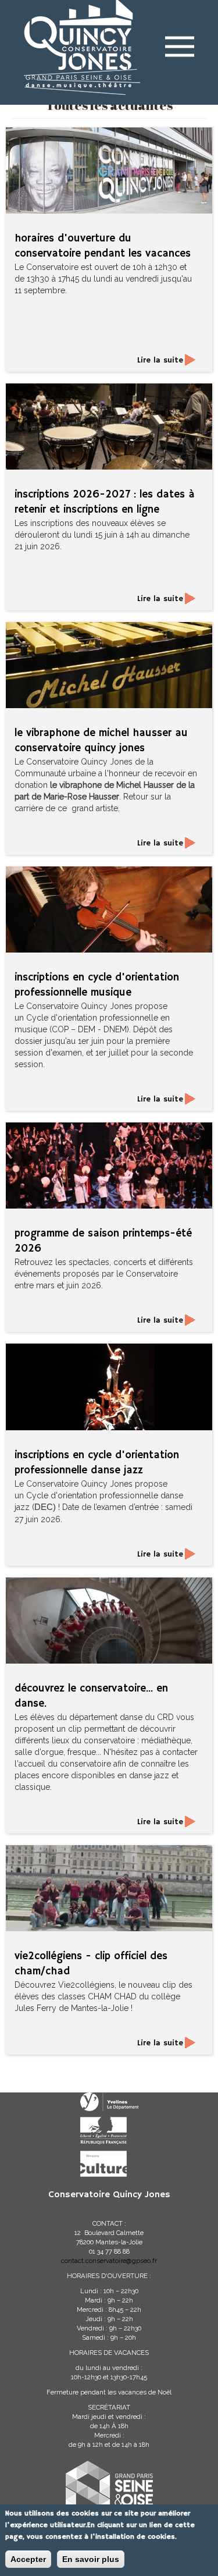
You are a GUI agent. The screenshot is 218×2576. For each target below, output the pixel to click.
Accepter (28, 2559)
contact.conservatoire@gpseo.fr (109, 2261)
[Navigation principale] (180, 44)
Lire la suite (160, 360)
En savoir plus (91, 2559)
